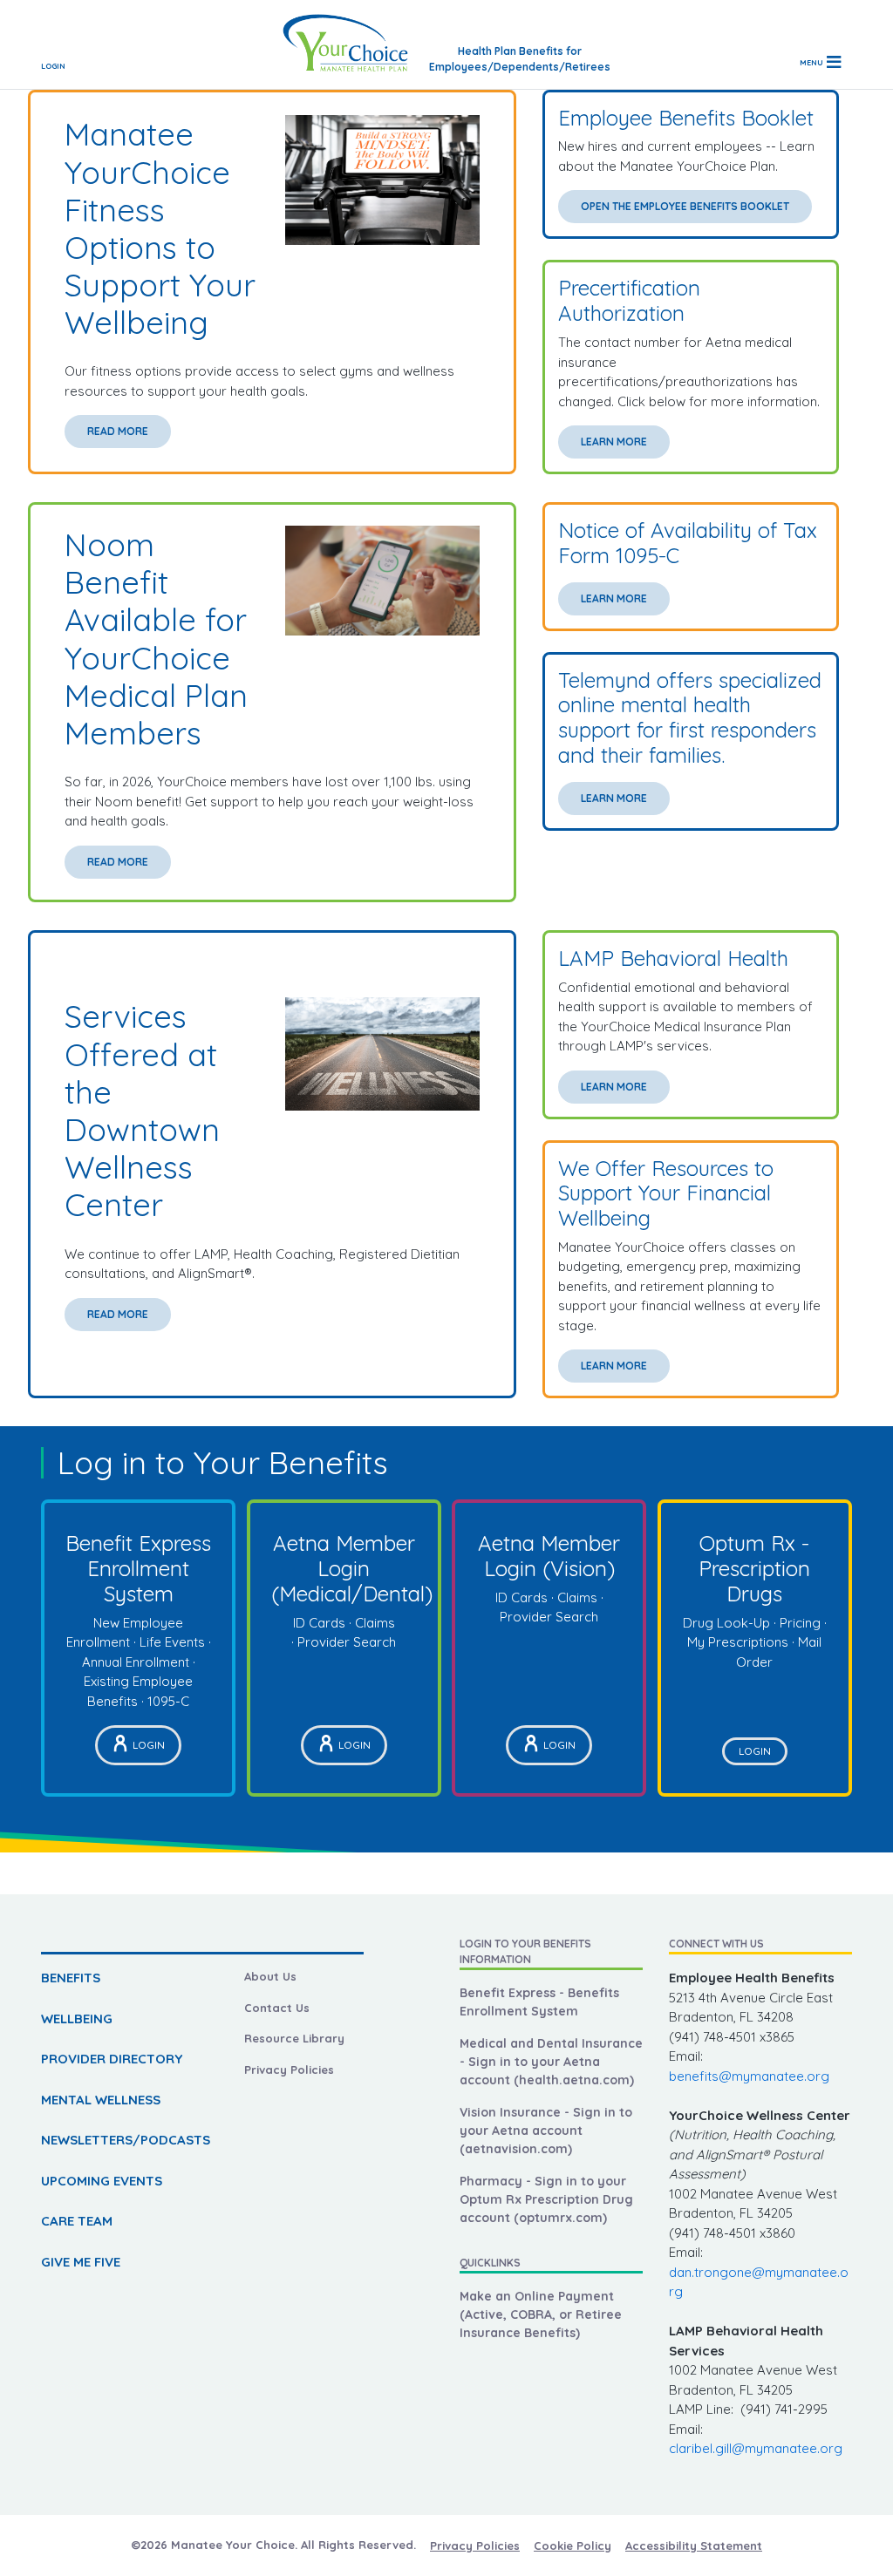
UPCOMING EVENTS (102, 2181)
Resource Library (294, 2038)
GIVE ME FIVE (81, 2262)
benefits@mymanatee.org (749, 2076)
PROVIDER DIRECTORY (112, 2059)
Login (53, 66)
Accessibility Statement (694, 2545)
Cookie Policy (573, 2545)
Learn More (614, 442)
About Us (270, 1976)
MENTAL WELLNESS (101, 2100)
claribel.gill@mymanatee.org (756, 2448)
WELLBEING (77, 2019)
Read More (118, 431)
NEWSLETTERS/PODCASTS (126, 2140)
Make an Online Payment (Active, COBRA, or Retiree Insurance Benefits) (541, 2314)
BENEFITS (71, 1978)
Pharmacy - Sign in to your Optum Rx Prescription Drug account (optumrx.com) (546, 2199)
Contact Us (277, 2008)
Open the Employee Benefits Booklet (685, 206)
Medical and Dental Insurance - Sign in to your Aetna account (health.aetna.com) (551, 2062)
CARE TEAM (77, 2221)
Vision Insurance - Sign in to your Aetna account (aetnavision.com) (546, 2131)
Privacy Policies (289, 2070)
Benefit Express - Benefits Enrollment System (539, 2002)
